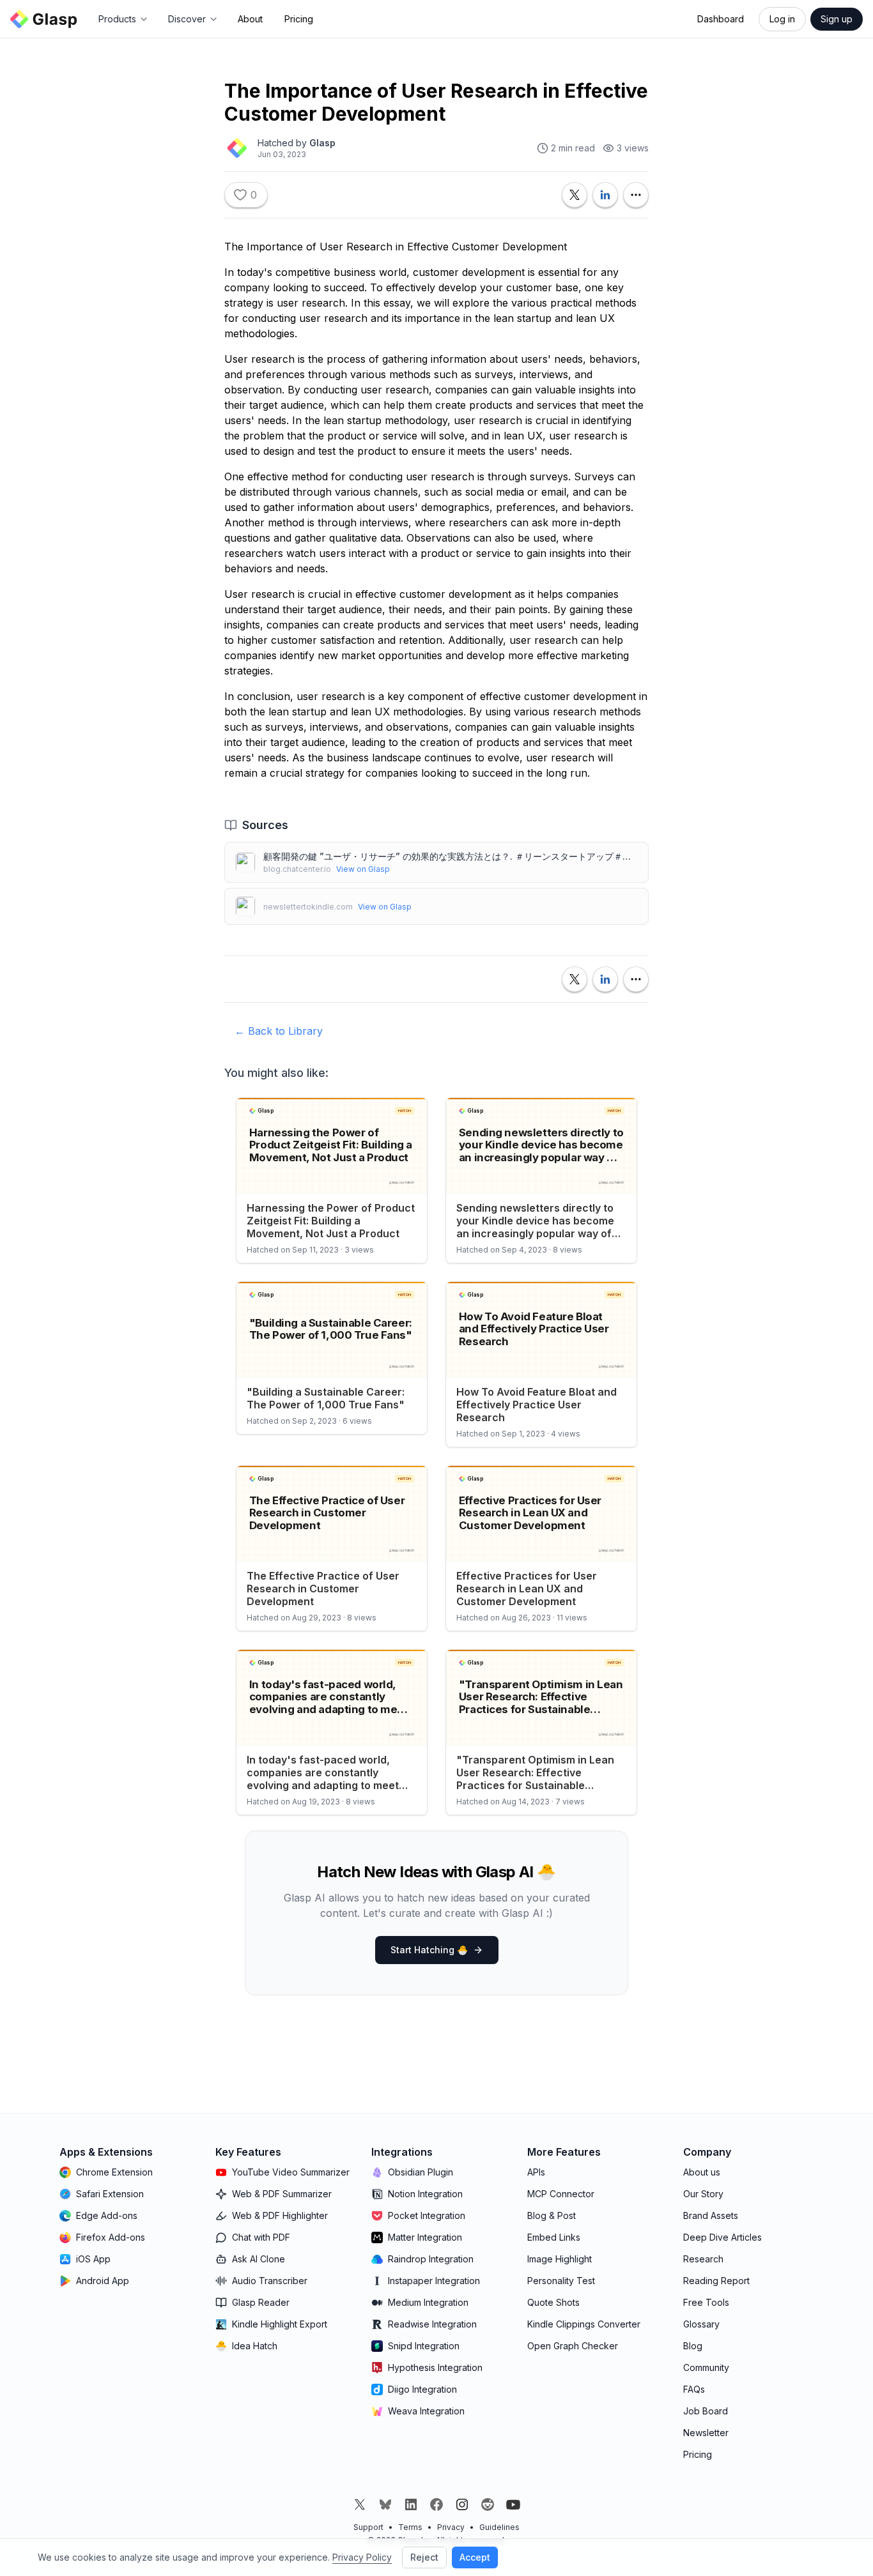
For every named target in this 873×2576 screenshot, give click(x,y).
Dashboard (721, 19)
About (250, 19)
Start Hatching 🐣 (429, 1950)
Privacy (451, 2527)
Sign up (837, 19)
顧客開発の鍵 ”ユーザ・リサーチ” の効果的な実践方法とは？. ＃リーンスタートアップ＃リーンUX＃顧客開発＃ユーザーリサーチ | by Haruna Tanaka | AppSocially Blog (451, 856)
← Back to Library (279, 1031)
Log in (782, 19)
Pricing (299, 19)
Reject (424, 2557)
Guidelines (499, 2527)
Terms (410, 2527)
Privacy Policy (362, 2557)
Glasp (322, 143)
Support (368, 2527)
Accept (475, 2557)
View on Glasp (363, 869)
